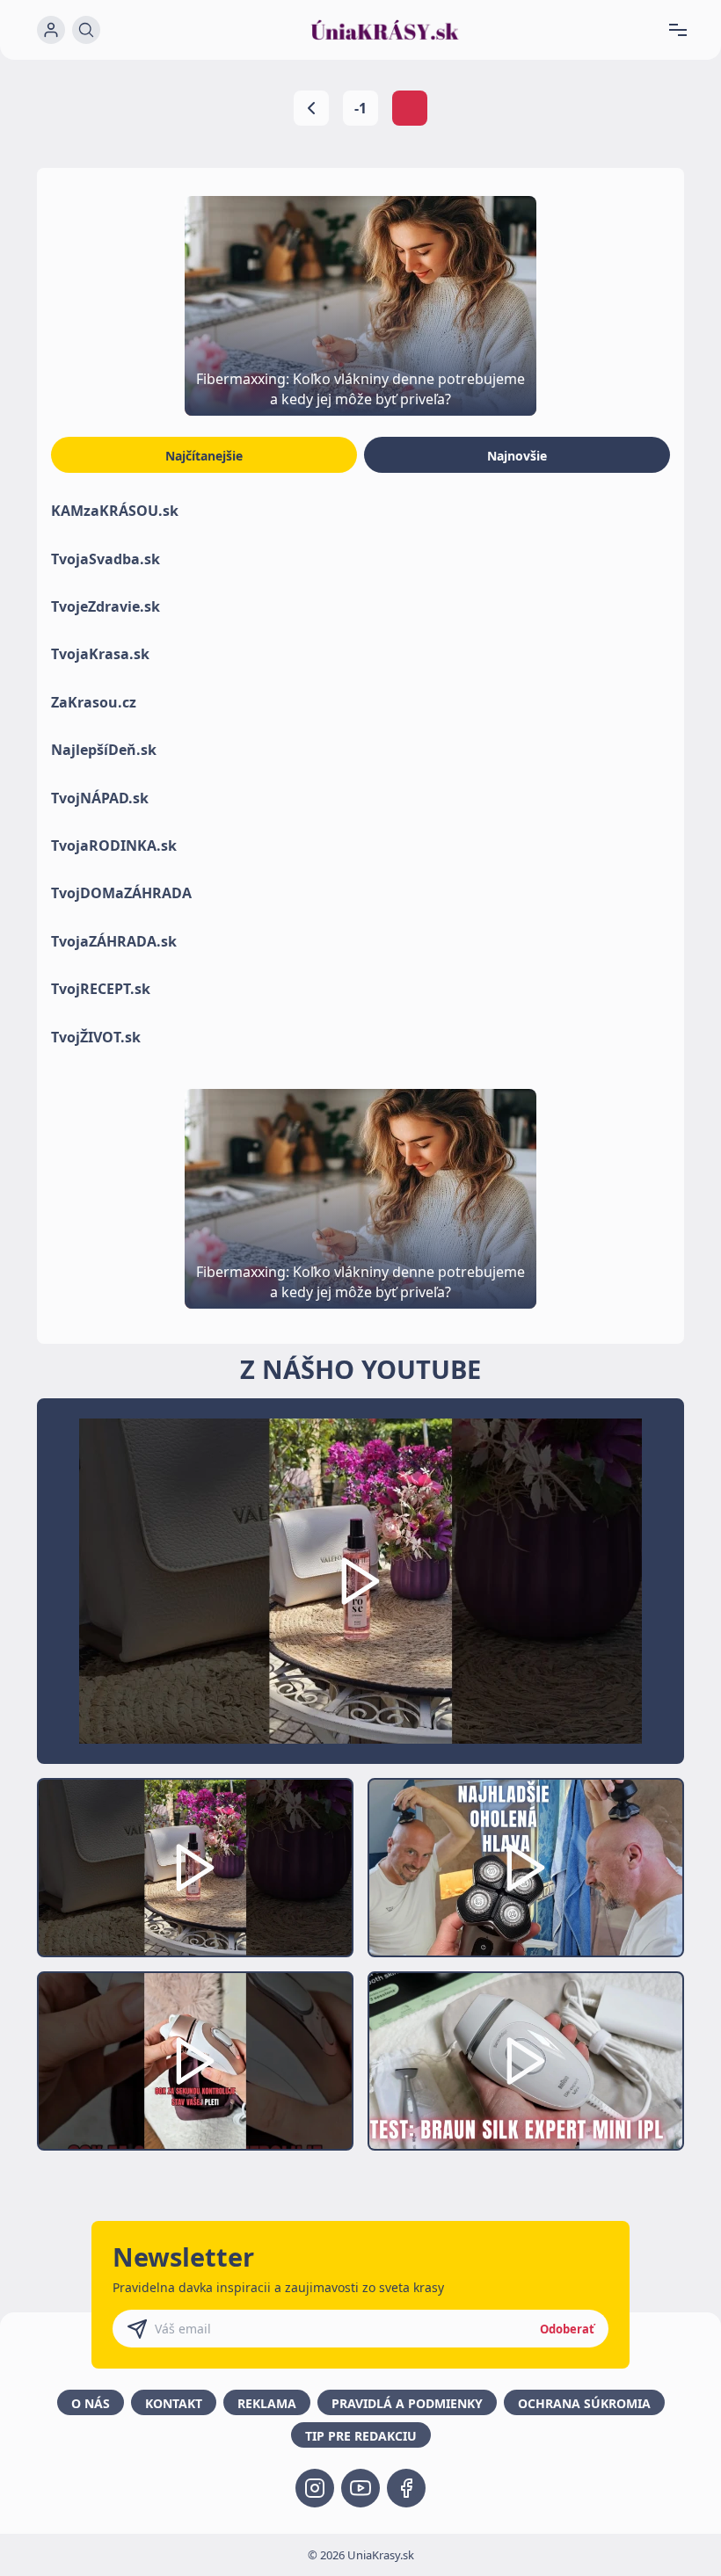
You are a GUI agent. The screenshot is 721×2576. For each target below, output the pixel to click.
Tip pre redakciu (361, 2436)
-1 (360, 108)
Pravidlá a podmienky (407, 2403)
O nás (91, 2403)
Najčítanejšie (204, 456)
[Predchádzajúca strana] (311, 108)
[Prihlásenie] (51, 30)
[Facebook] (406, 2488)
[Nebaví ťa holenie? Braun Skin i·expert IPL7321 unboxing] (195, 2061)
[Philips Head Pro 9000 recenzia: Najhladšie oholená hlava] (526, 1868)
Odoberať (567, 2329)
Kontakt (174, 2403)
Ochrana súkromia (584, 2403)
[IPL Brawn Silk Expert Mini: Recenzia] (526, 2061)
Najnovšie (517, 456)
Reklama (267, 2403)
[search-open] (86, 30)
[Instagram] (315, 2488)
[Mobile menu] (685, 30)
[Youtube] (360, 2488)
